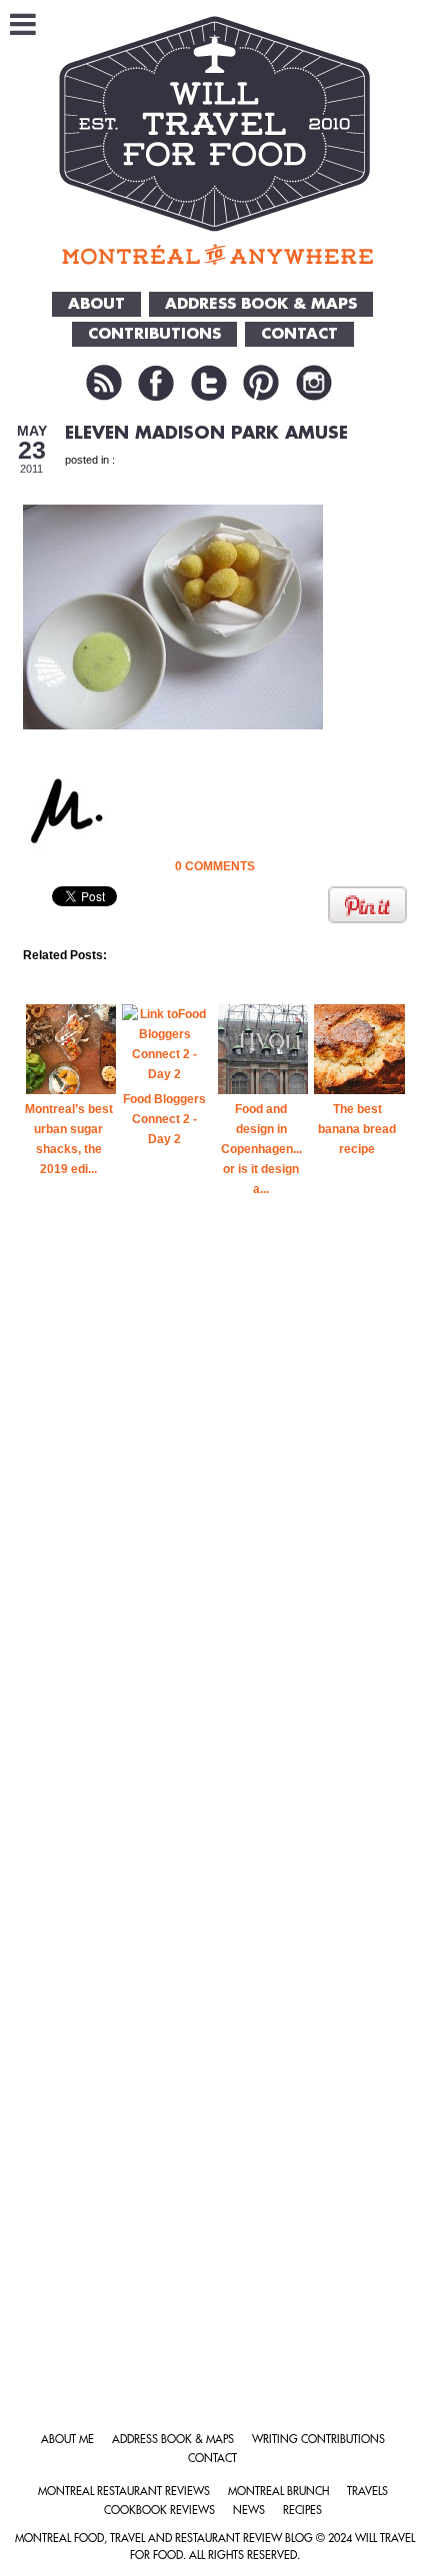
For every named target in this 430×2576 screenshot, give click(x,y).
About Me (67, 2440)
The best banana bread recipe (357, 1129)
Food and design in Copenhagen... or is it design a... (261, 1149)
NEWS (249, 2511)
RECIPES (302, 2511)
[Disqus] (215, 1573)
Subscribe (104, 383)
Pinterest (261, 383)
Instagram (314, 383)
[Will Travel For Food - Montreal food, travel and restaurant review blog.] (215, 140)
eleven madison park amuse (206, 433)
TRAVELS (367, 2492)
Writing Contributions (318, 2440)
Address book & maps (173, 2440)
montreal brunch (278, 2492)
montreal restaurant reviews (124, 2492)
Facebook (156, 383)
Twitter (209, 383)
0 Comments (215, 866)
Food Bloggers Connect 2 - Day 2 (164, 1119)
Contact (212, 2459)
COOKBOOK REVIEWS (159, 2511)
